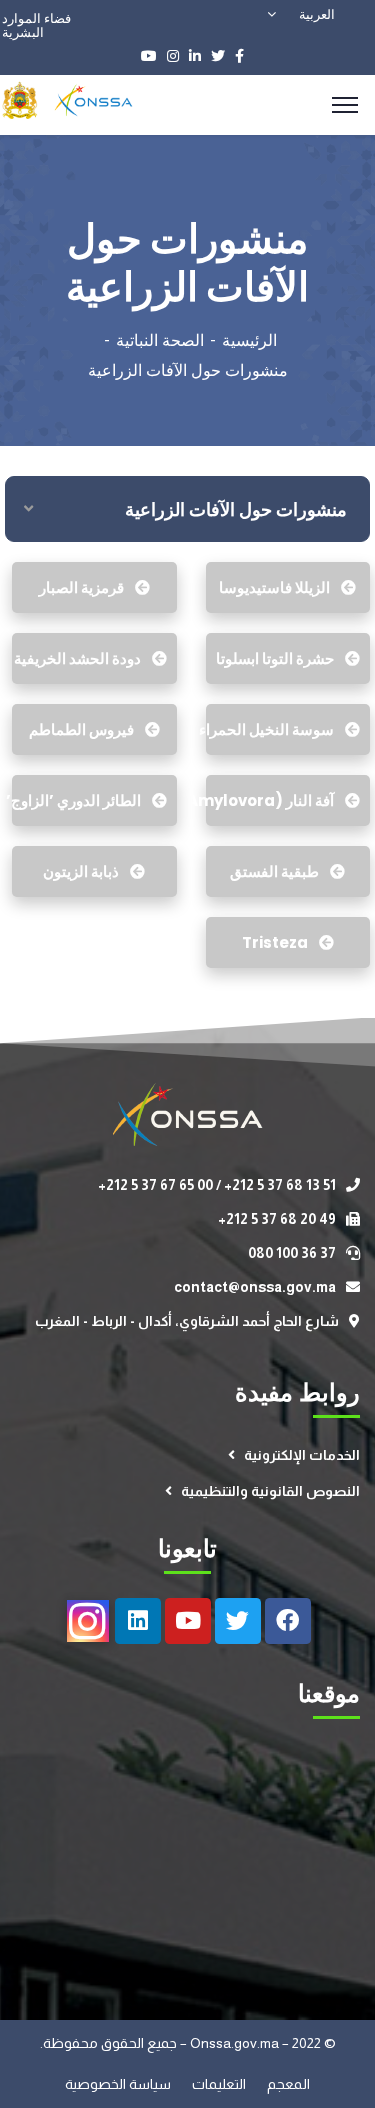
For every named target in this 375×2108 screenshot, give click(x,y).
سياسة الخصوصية (119, 2084)
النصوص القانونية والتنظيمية (270, 1491)
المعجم (288, 2084)
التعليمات (220, 2084)
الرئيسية (249, 340)
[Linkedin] (138, 1621)
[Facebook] (288, 1621)
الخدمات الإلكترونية (302, 1455)
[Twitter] (238, 1621)
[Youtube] (188, 1621)
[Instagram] (88, 1621)
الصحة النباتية (160, 340)
